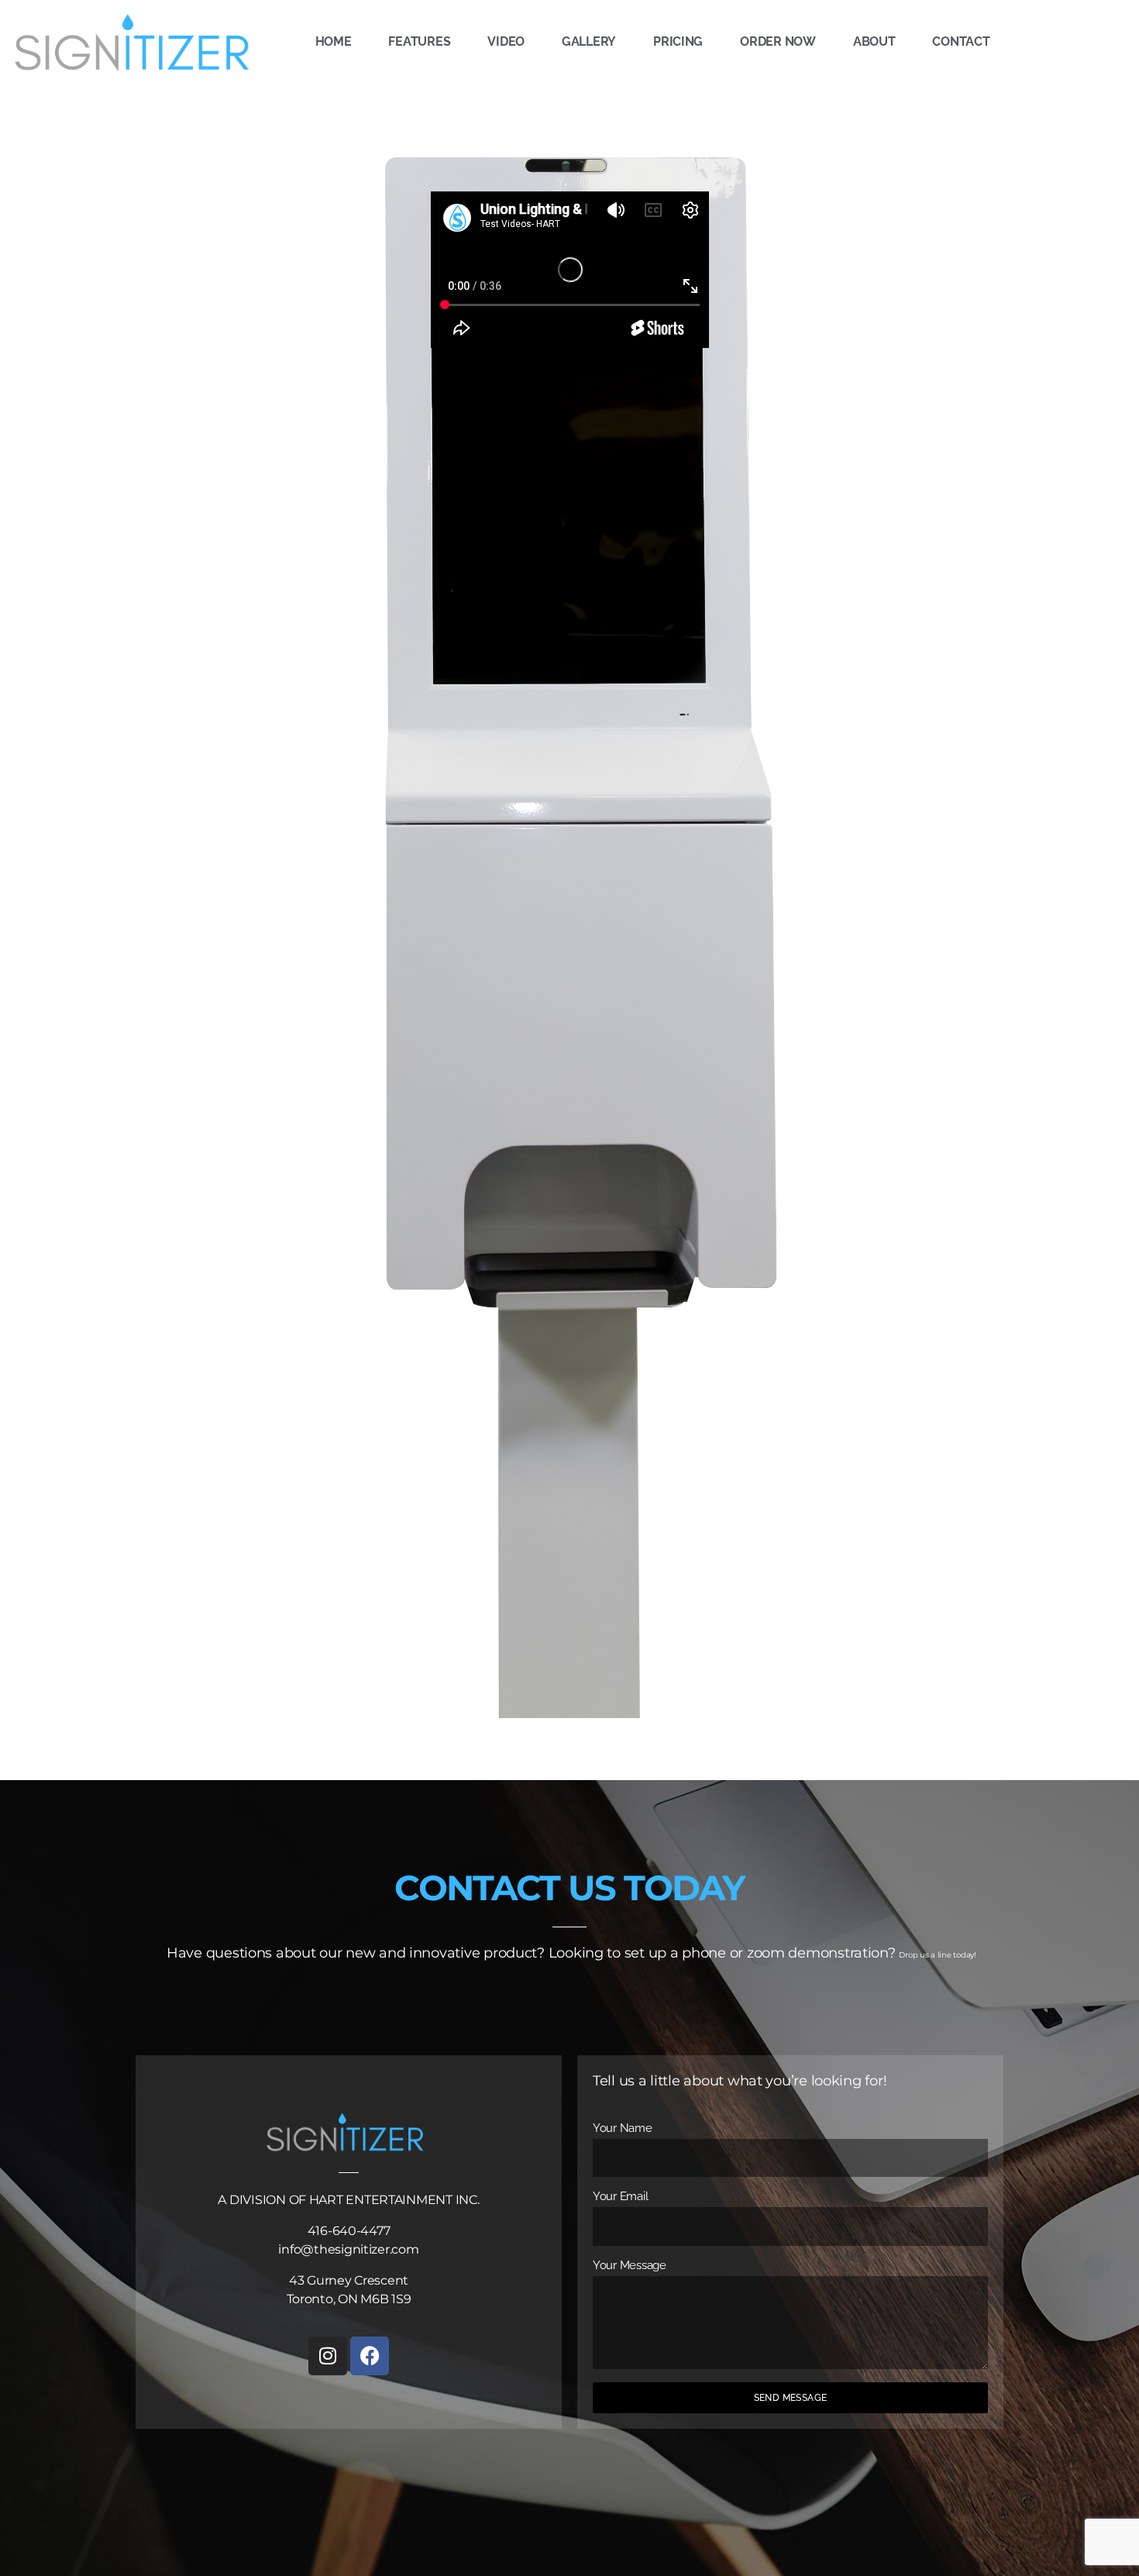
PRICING (678, 41)
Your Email (620, 2196)
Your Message (630, 2265)
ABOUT (874, 41)
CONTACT (961, 41)
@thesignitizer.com (360, 2249)
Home (334, 41)
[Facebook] (370, 2356)
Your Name (623, 2128)
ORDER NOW (778, 41)
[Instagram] (328, 2356)
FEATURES (419, 41)
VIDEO (506, 41)
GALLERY (589, 41)
